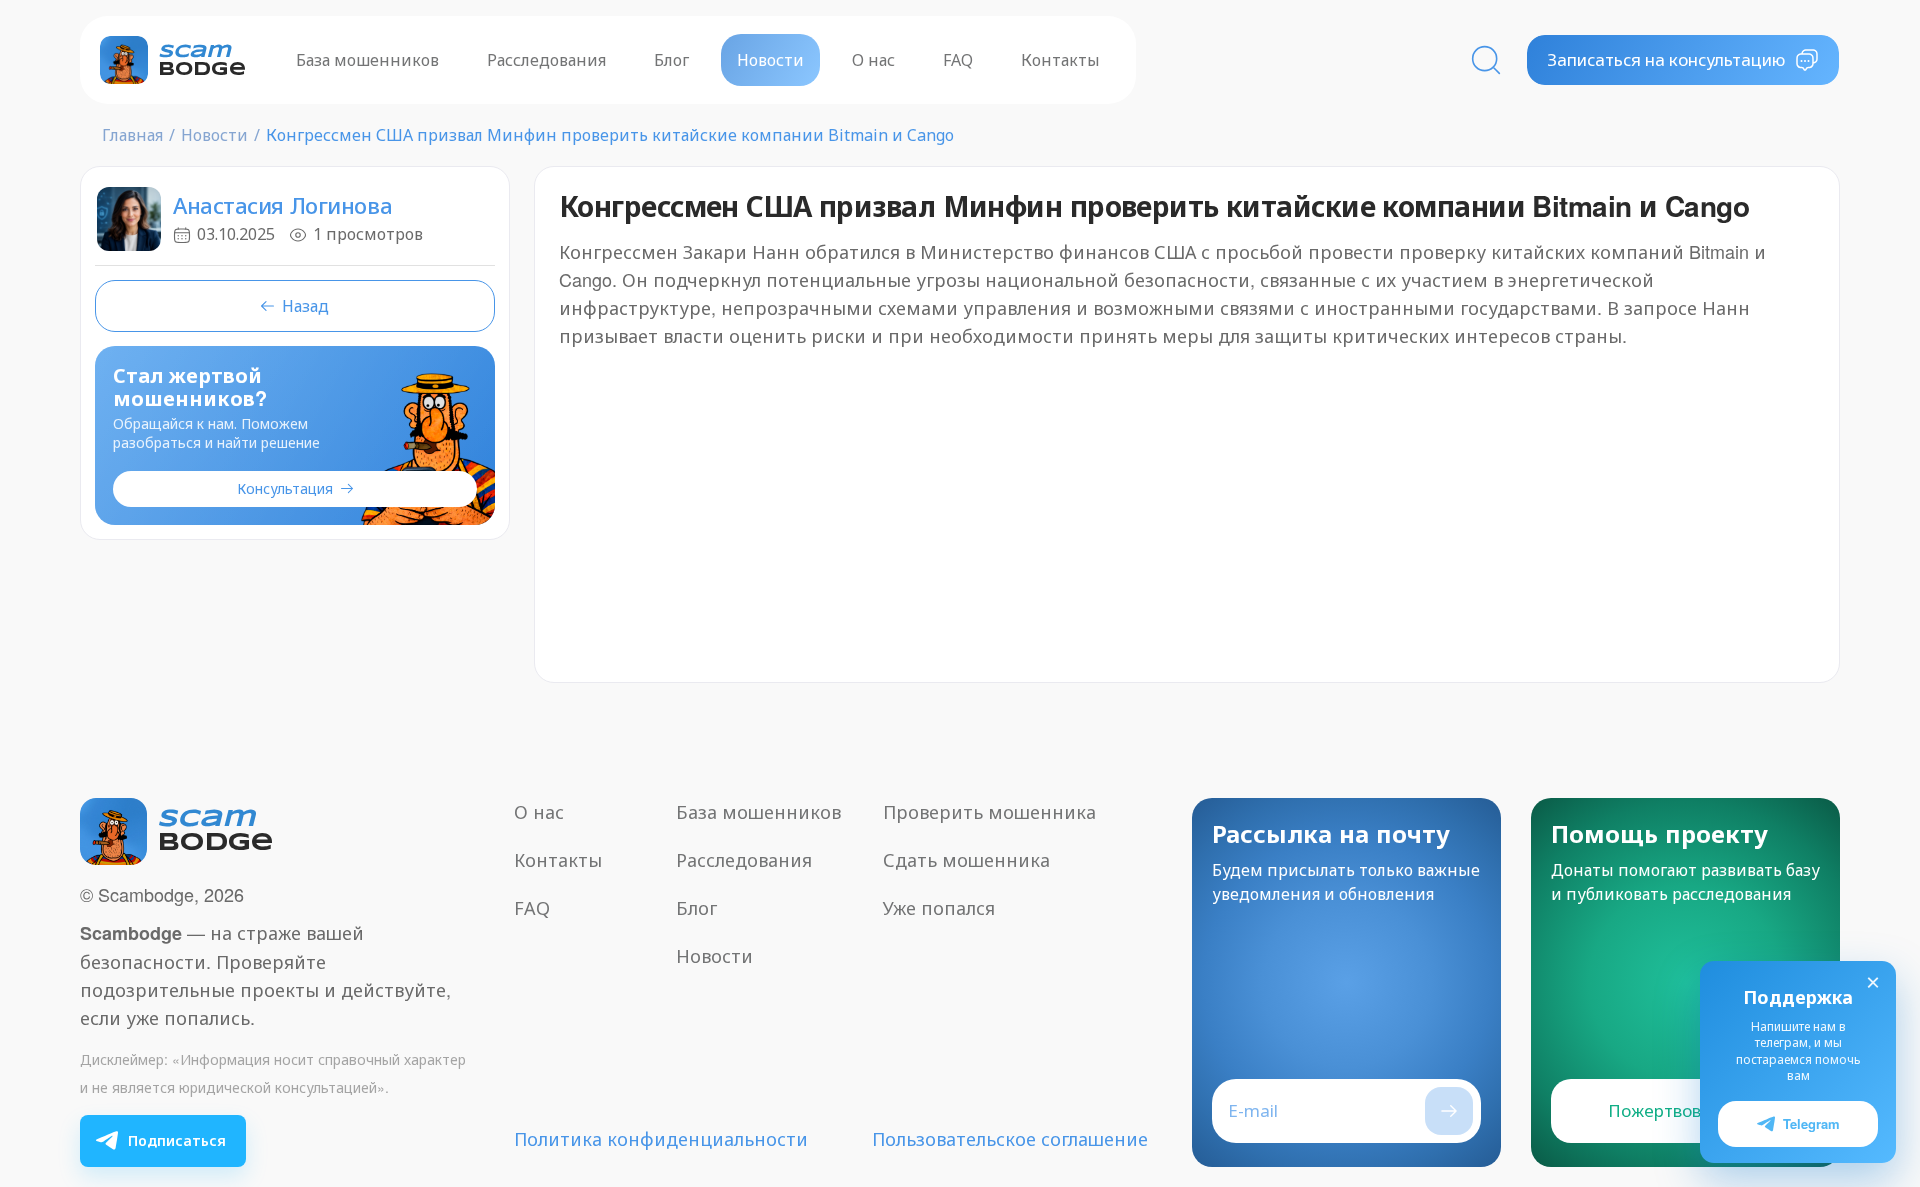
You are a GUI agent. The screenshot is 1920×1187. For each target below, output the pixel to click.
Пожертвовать (1668, 1110)
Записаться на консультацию (1666, 59)
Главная (132, 135)
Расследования (546, 60)
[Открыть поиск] (1486, 60)
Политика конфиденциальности (661, 1139)
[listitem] (163, 1141)
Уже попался (939, 908)
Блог (671, 60)
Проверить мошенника (989, 812)
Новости (770, 60)
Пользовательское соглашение (1010, 1139)
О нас (873, 60)
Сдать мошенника (966, 860)
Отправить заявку (1449, 1111)
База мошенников (367, 60)
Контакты (1060, 60)
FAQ (958, 60)
